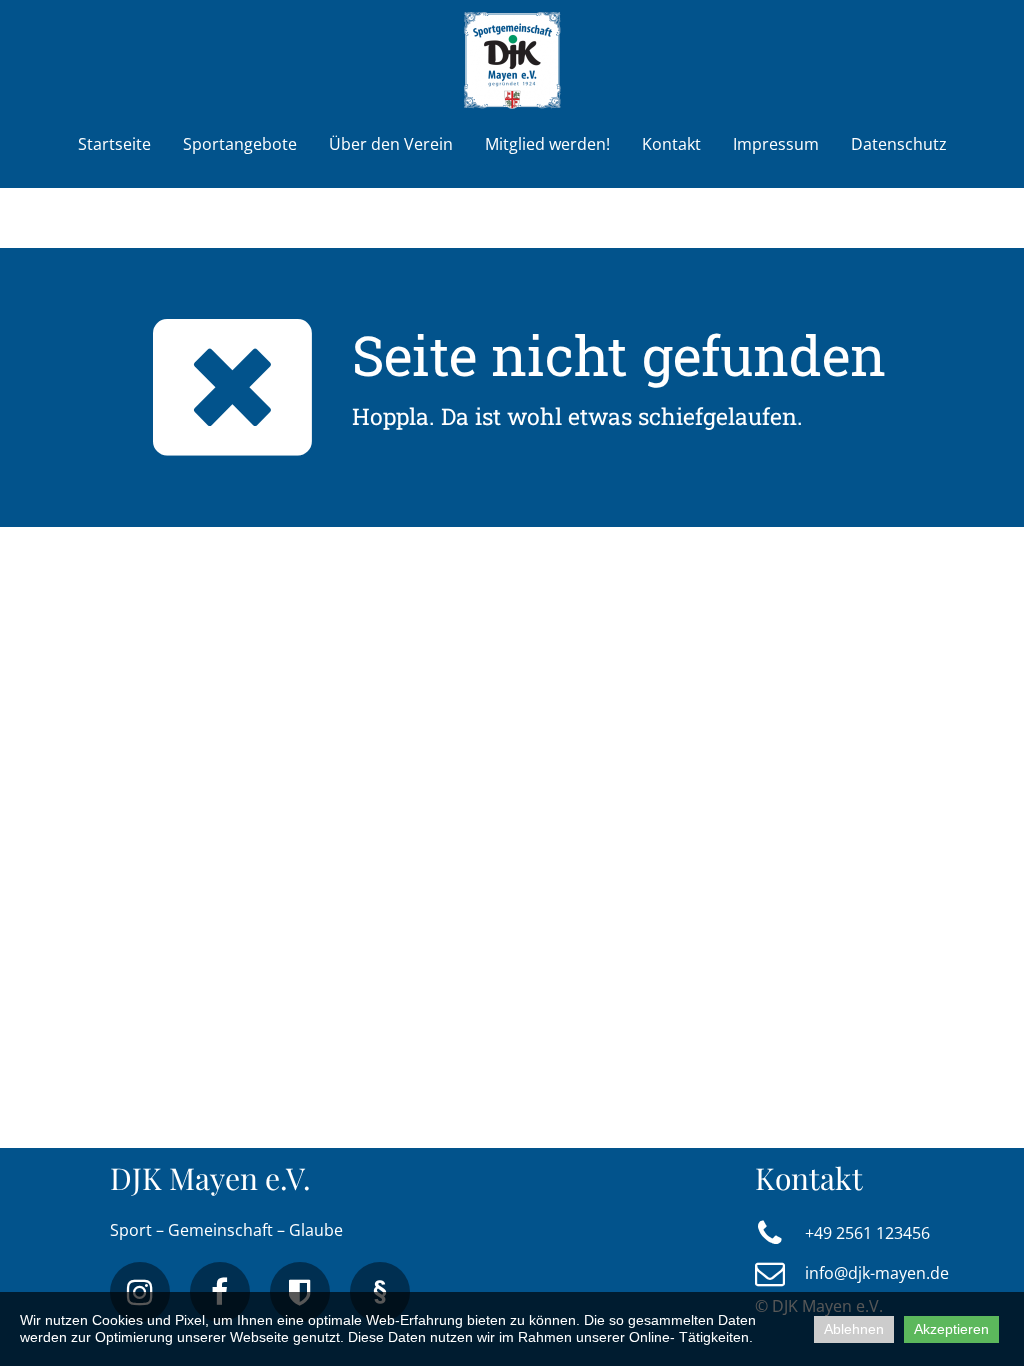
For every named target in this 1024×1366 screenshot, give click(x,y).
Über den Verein (391, 144)
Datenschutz (899, 144)
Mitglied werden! (547, 144)
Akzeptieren (951, 1329)
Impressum (776, 144)
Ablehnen (854, 1329)
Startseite (114, 144)
